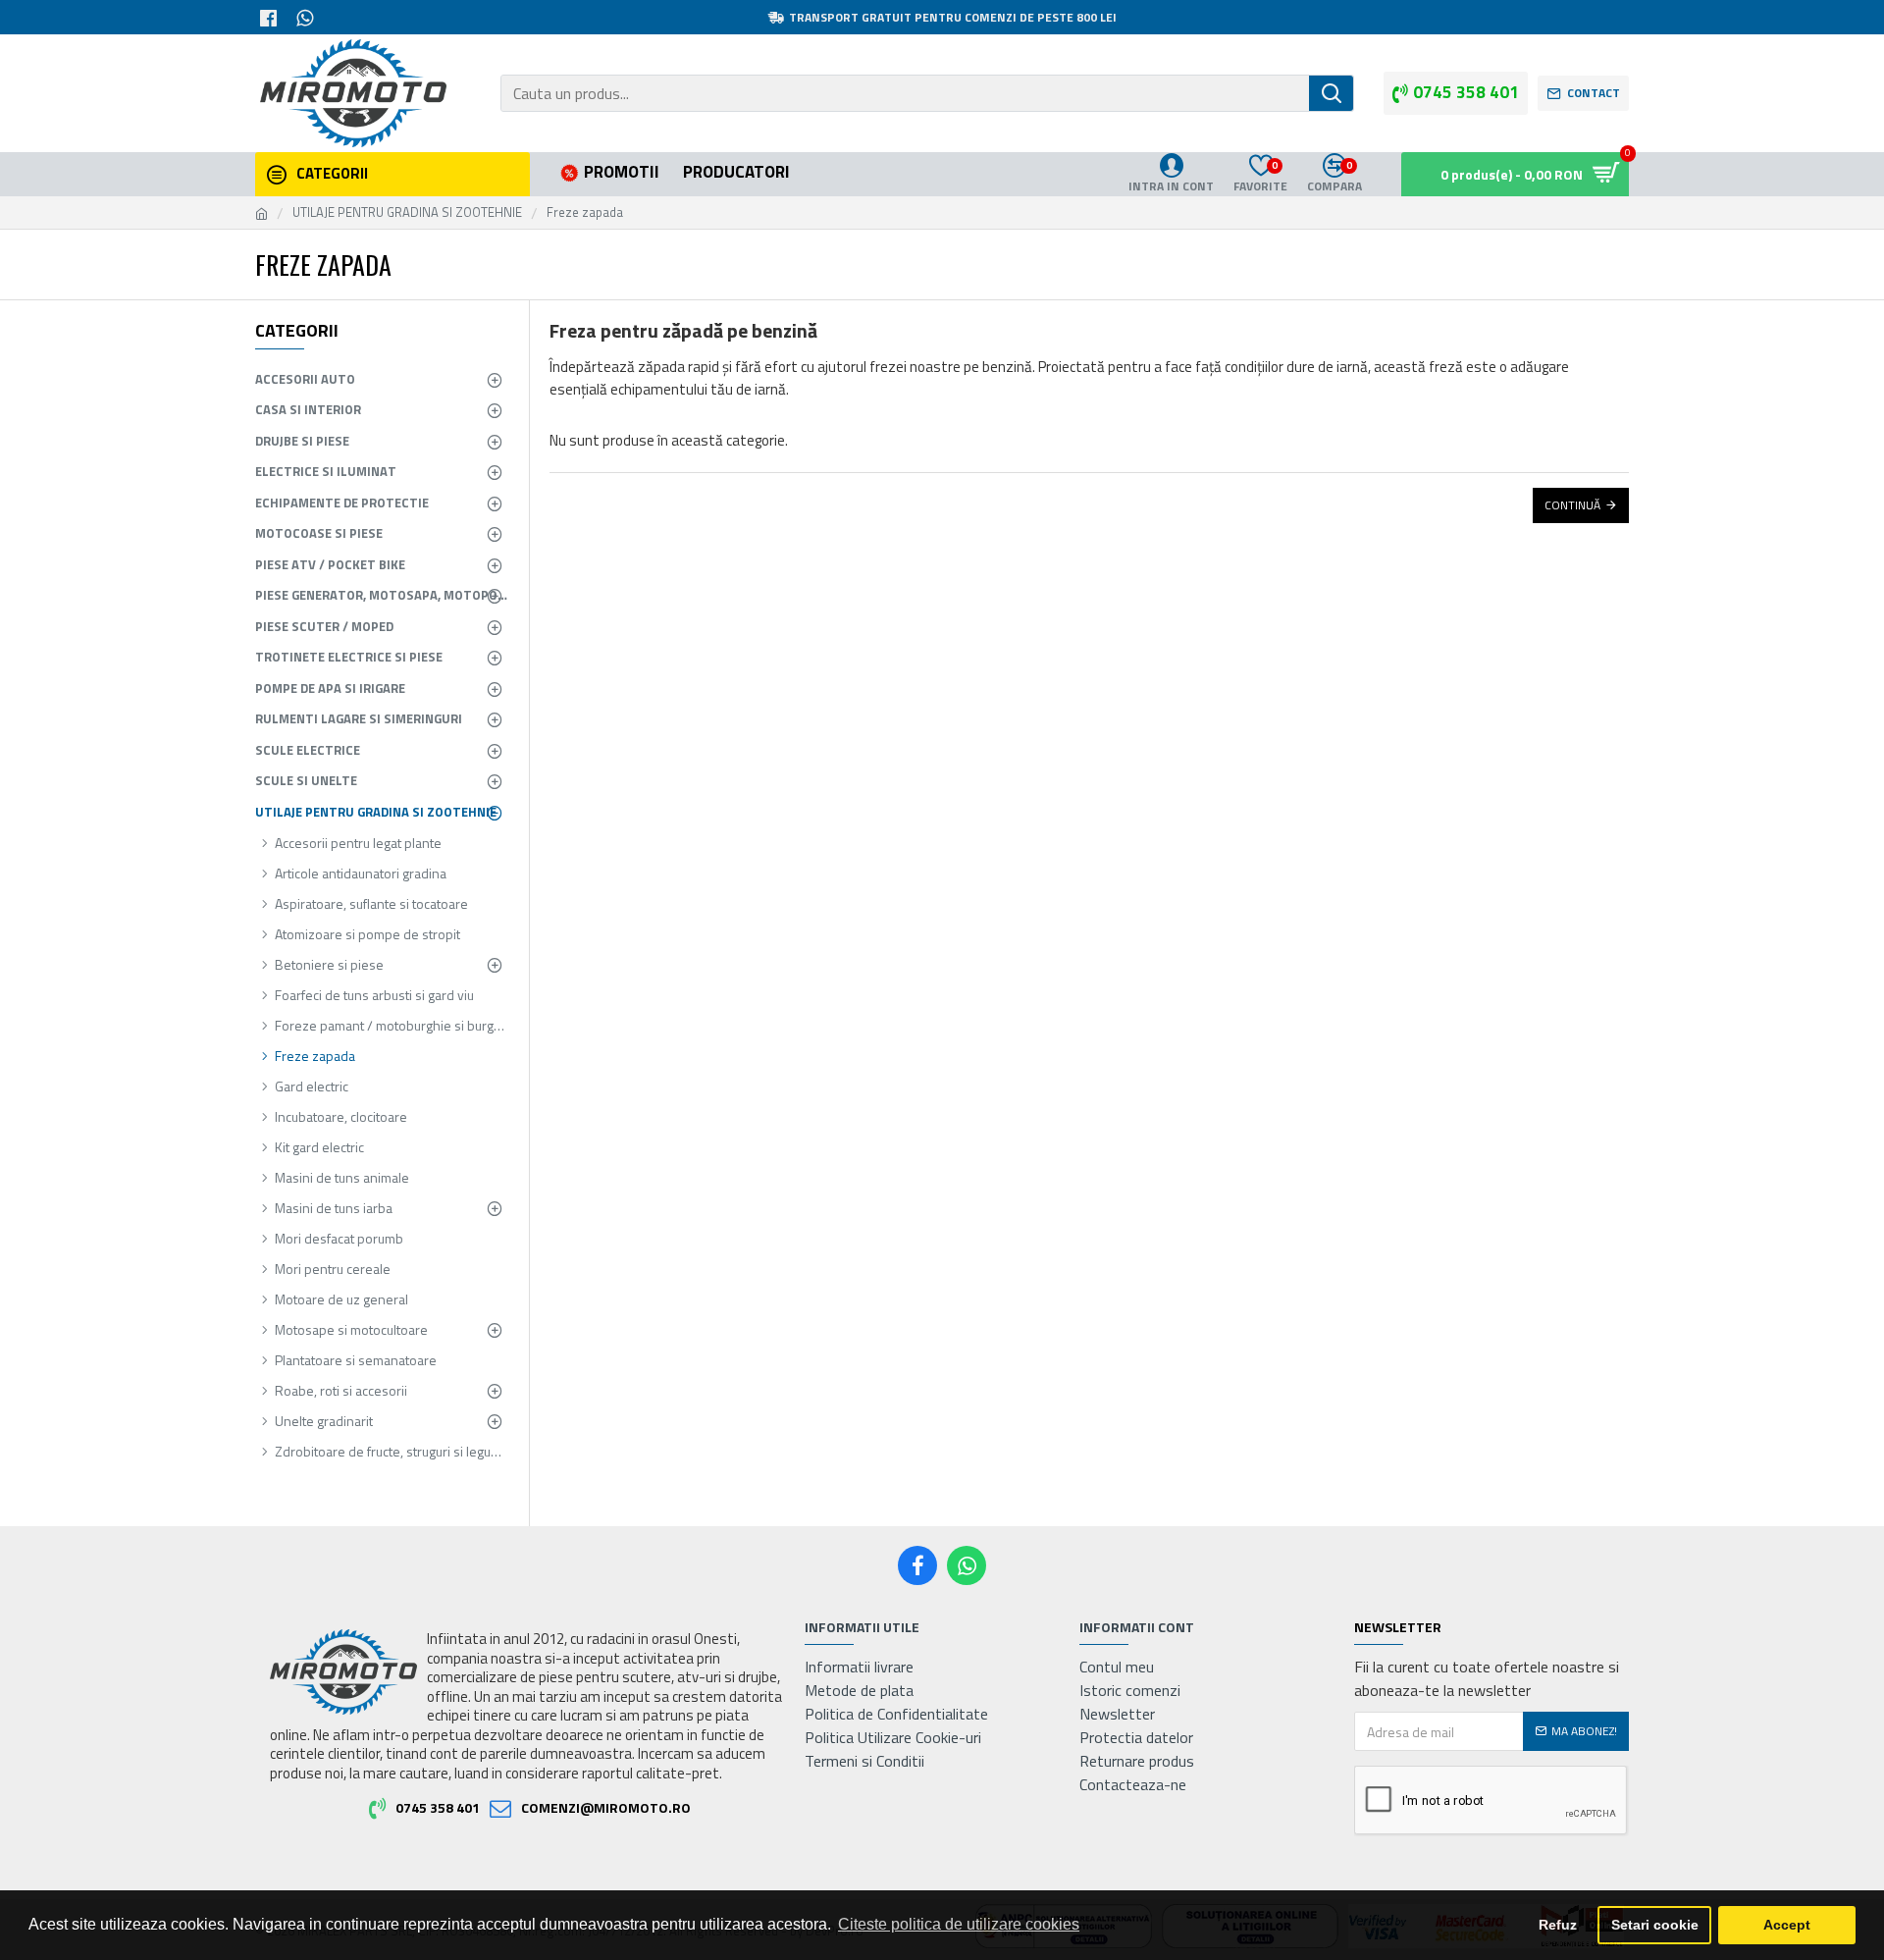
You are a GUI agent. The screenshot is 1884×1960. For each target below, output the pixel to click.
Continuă (1572, 505)
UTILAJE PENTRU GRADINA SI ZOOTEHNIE (407, 212)
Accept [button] (1787, 1925)
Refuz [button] (1558, 1925)
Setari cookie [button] (1655, 1925)
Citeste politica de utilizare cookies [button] (959, 1924)
